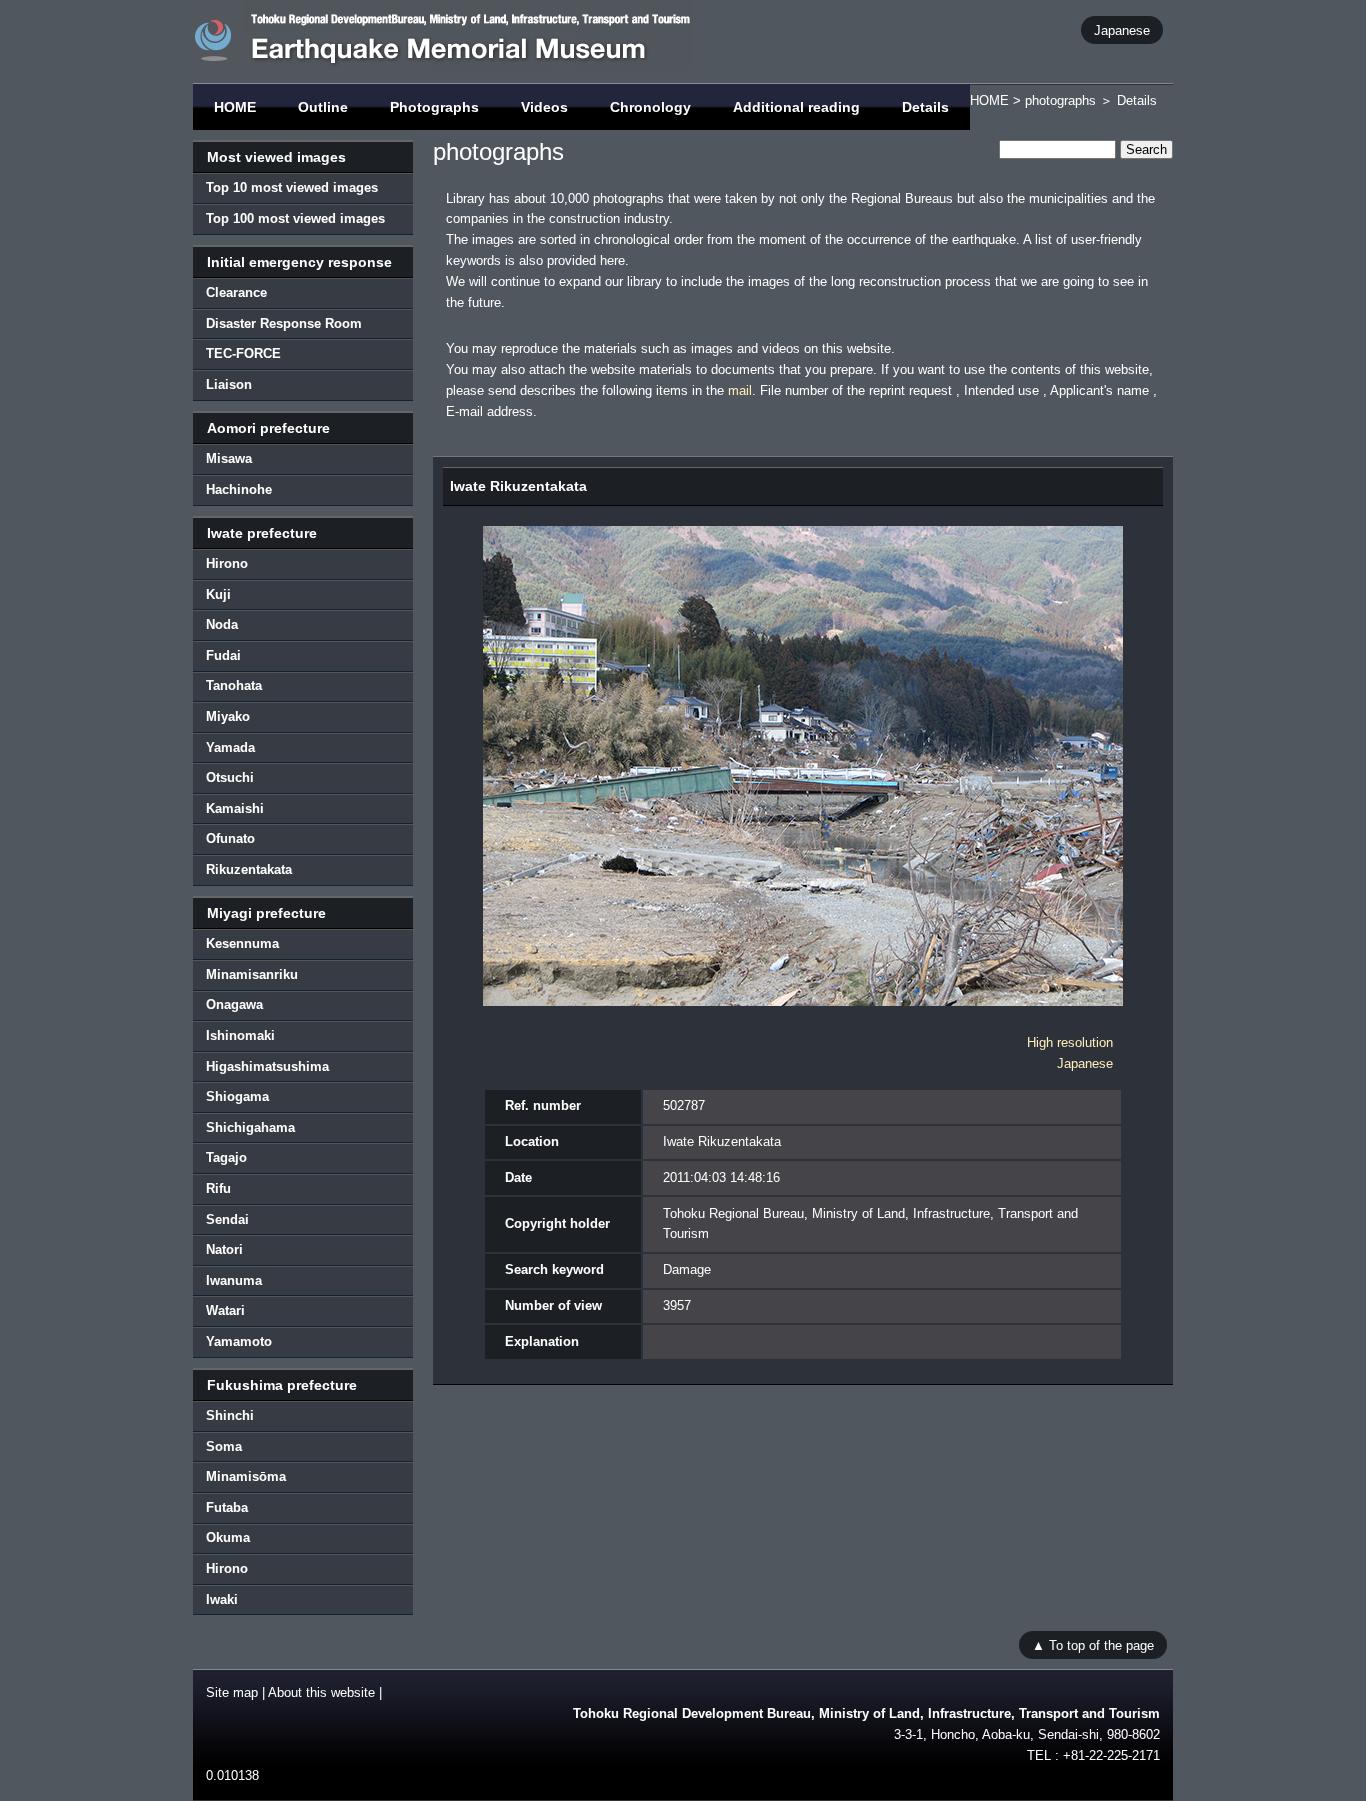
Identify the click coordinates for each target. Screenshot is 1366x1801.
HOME (235, 107)
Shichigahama (250, 1127)
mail (740, 390)
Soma (224, 1446)
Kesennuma (242, 943)
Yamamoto (239, 1341)
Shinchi (230, 1415)
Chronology (650, 107)
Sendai (227, 1219)
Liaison (229, 384)
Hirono (227, 563)
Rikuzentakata (249, 869)
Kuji (218, 594)
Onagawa (234, 1004)
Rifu (218, 1188)
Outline (323, 107)
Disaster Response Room (284, 323)
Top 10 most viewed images (292, 187)
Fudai (223, 655)
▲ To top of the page (1093, 1644)
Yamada (230, 747)
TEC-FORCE (243, 353)
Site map (232, 1692)
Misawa (229, 458)
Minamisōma (246, 1476)
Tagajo (226, 1157)
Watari (225, 1310)
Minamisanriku (252, 974)
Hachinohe (239, 489)
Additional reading (796, 107)
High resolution (1070, 1042)
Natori (224, 1249)
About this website (321, 1692)
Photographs (434, 107)
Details (925, 107)
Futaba (227, 1507)
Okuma (228, 1537)
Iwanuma (234, 1280)
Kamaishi (235, 808)
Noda (222, 624)
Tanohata (234, 685)
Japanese (1122, 29)
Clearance (236, 292)
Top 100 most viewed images (295, 218)
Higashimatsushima (267, 1066)
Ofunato (230, 838)
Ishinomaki (240, 1035)
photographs (1060, 100)
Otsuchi (230, 777)
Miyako (228, 716)
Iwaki (222, 1599)
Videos (544, 107)
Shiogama (237, 1096)
